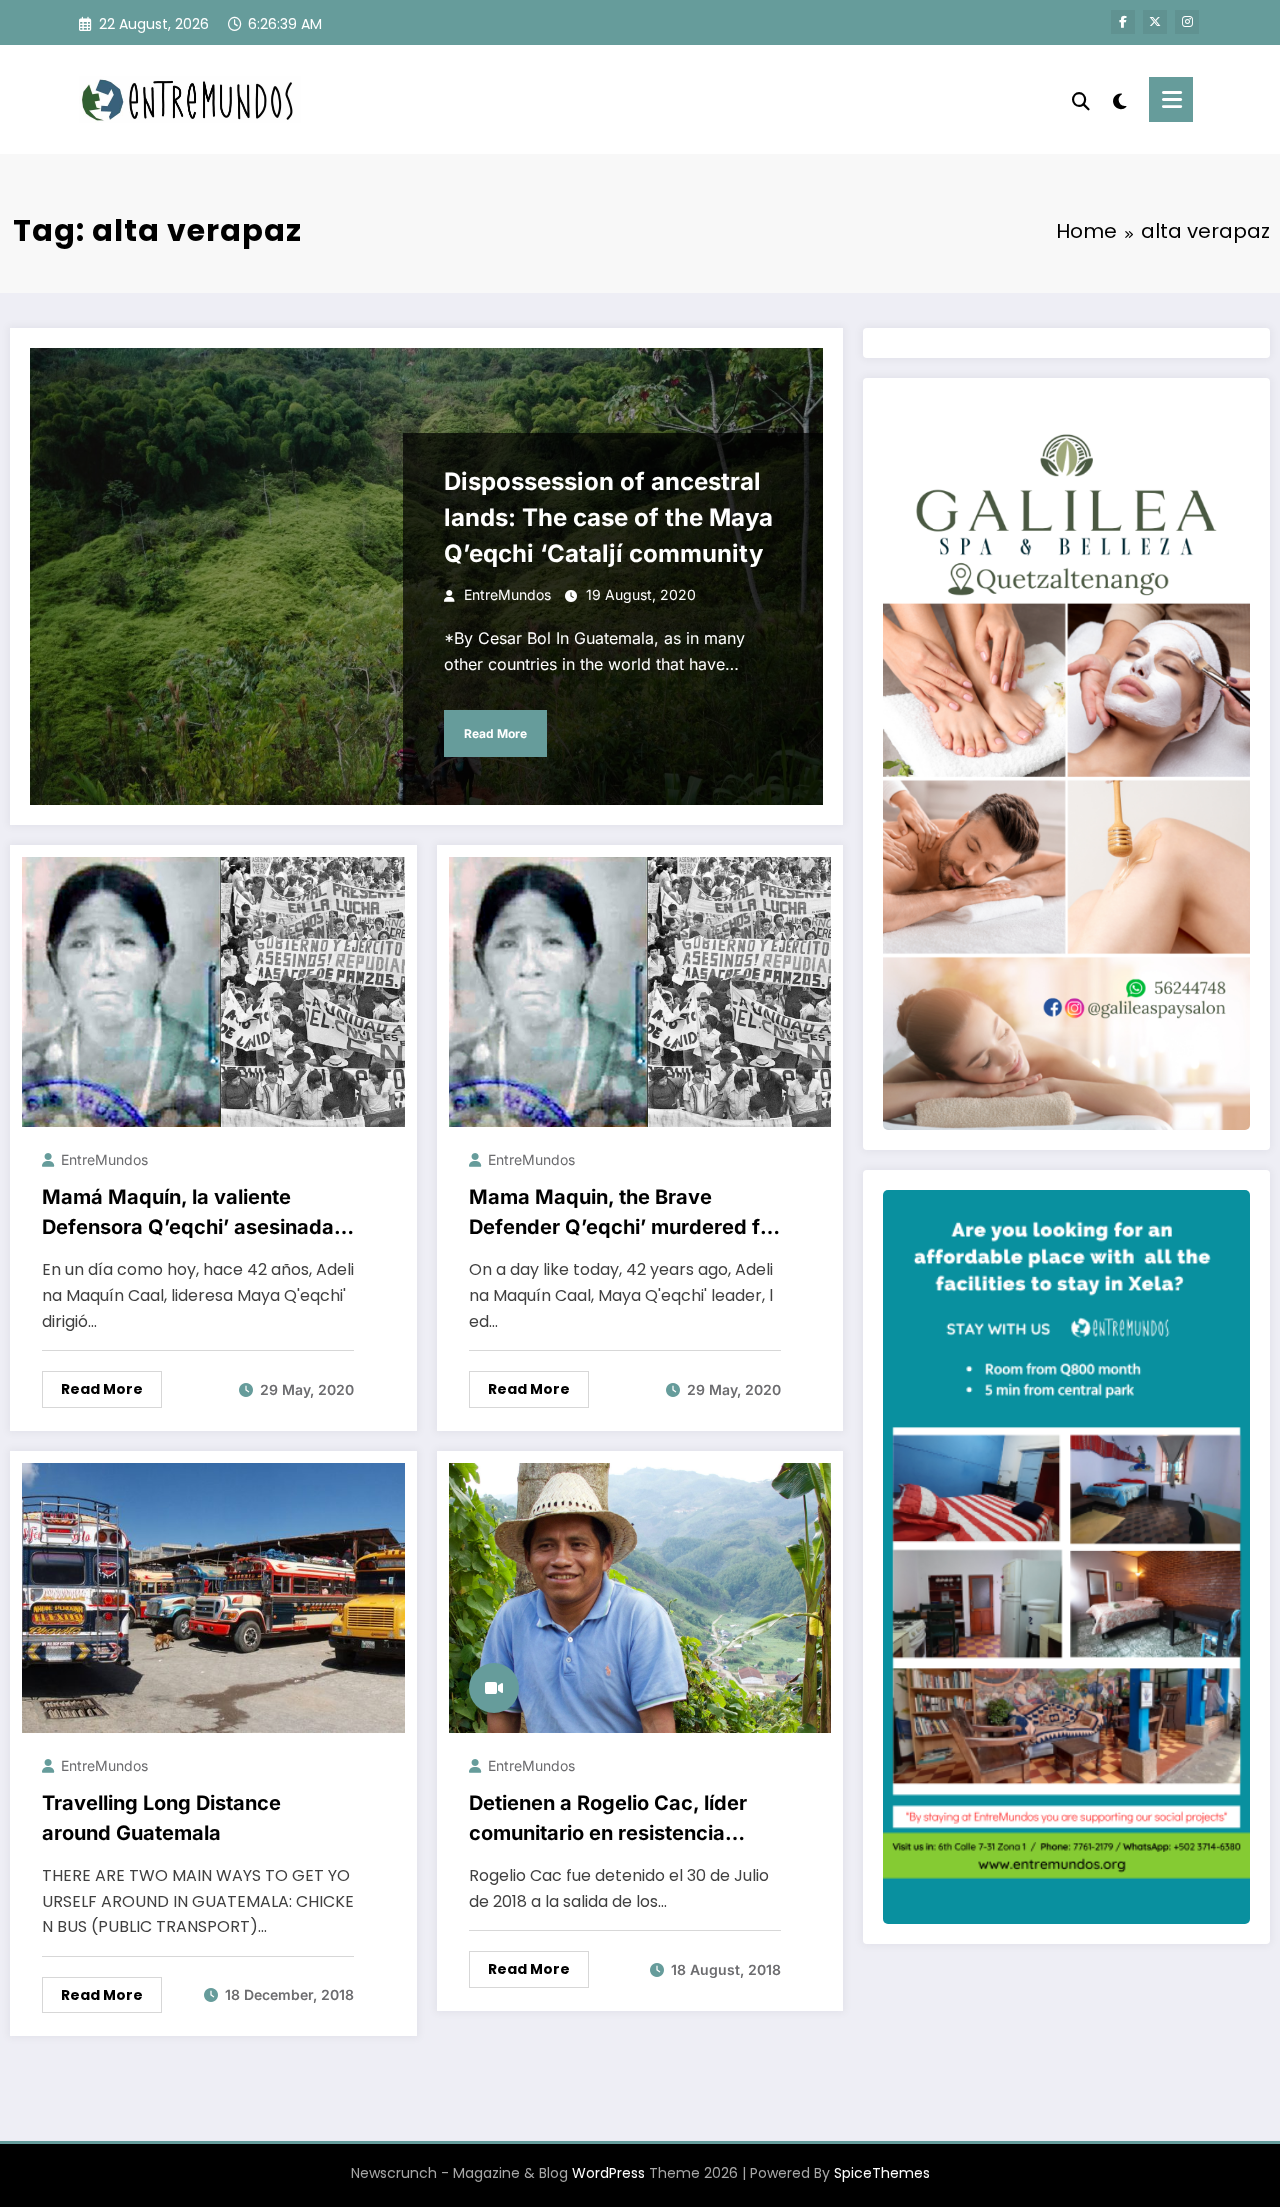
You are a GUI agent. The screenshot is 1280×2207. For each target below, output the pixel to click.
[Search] (1081, 99)
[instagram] (1187, 22)
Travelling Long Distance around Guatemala (161, 1818)
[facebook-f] (1123, 22)
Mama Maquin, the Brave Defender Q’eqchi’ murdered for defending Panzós (624, 1213)
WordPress (608, 2173)
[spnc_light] (1120, 99)
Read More (495, 733)
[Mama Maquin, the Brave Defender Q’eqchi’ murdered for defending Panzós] (640, 990)
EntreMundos (507, 594)
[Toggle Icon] (1171, 99)
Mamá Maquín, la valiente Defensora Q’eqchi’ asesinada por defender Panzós (188, 1213)
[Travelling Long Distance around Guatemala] (213, 1596)
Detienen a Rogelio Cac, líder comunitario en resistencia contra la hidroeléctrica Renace (620, 1819)
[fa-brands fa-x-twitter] (1155, 22)
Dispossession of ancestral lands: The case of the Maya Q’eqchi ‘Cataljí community (608, 517)
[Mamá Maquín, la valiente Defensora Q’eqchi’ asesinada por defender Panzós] (213, 990)
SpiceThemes (882, 2173)
